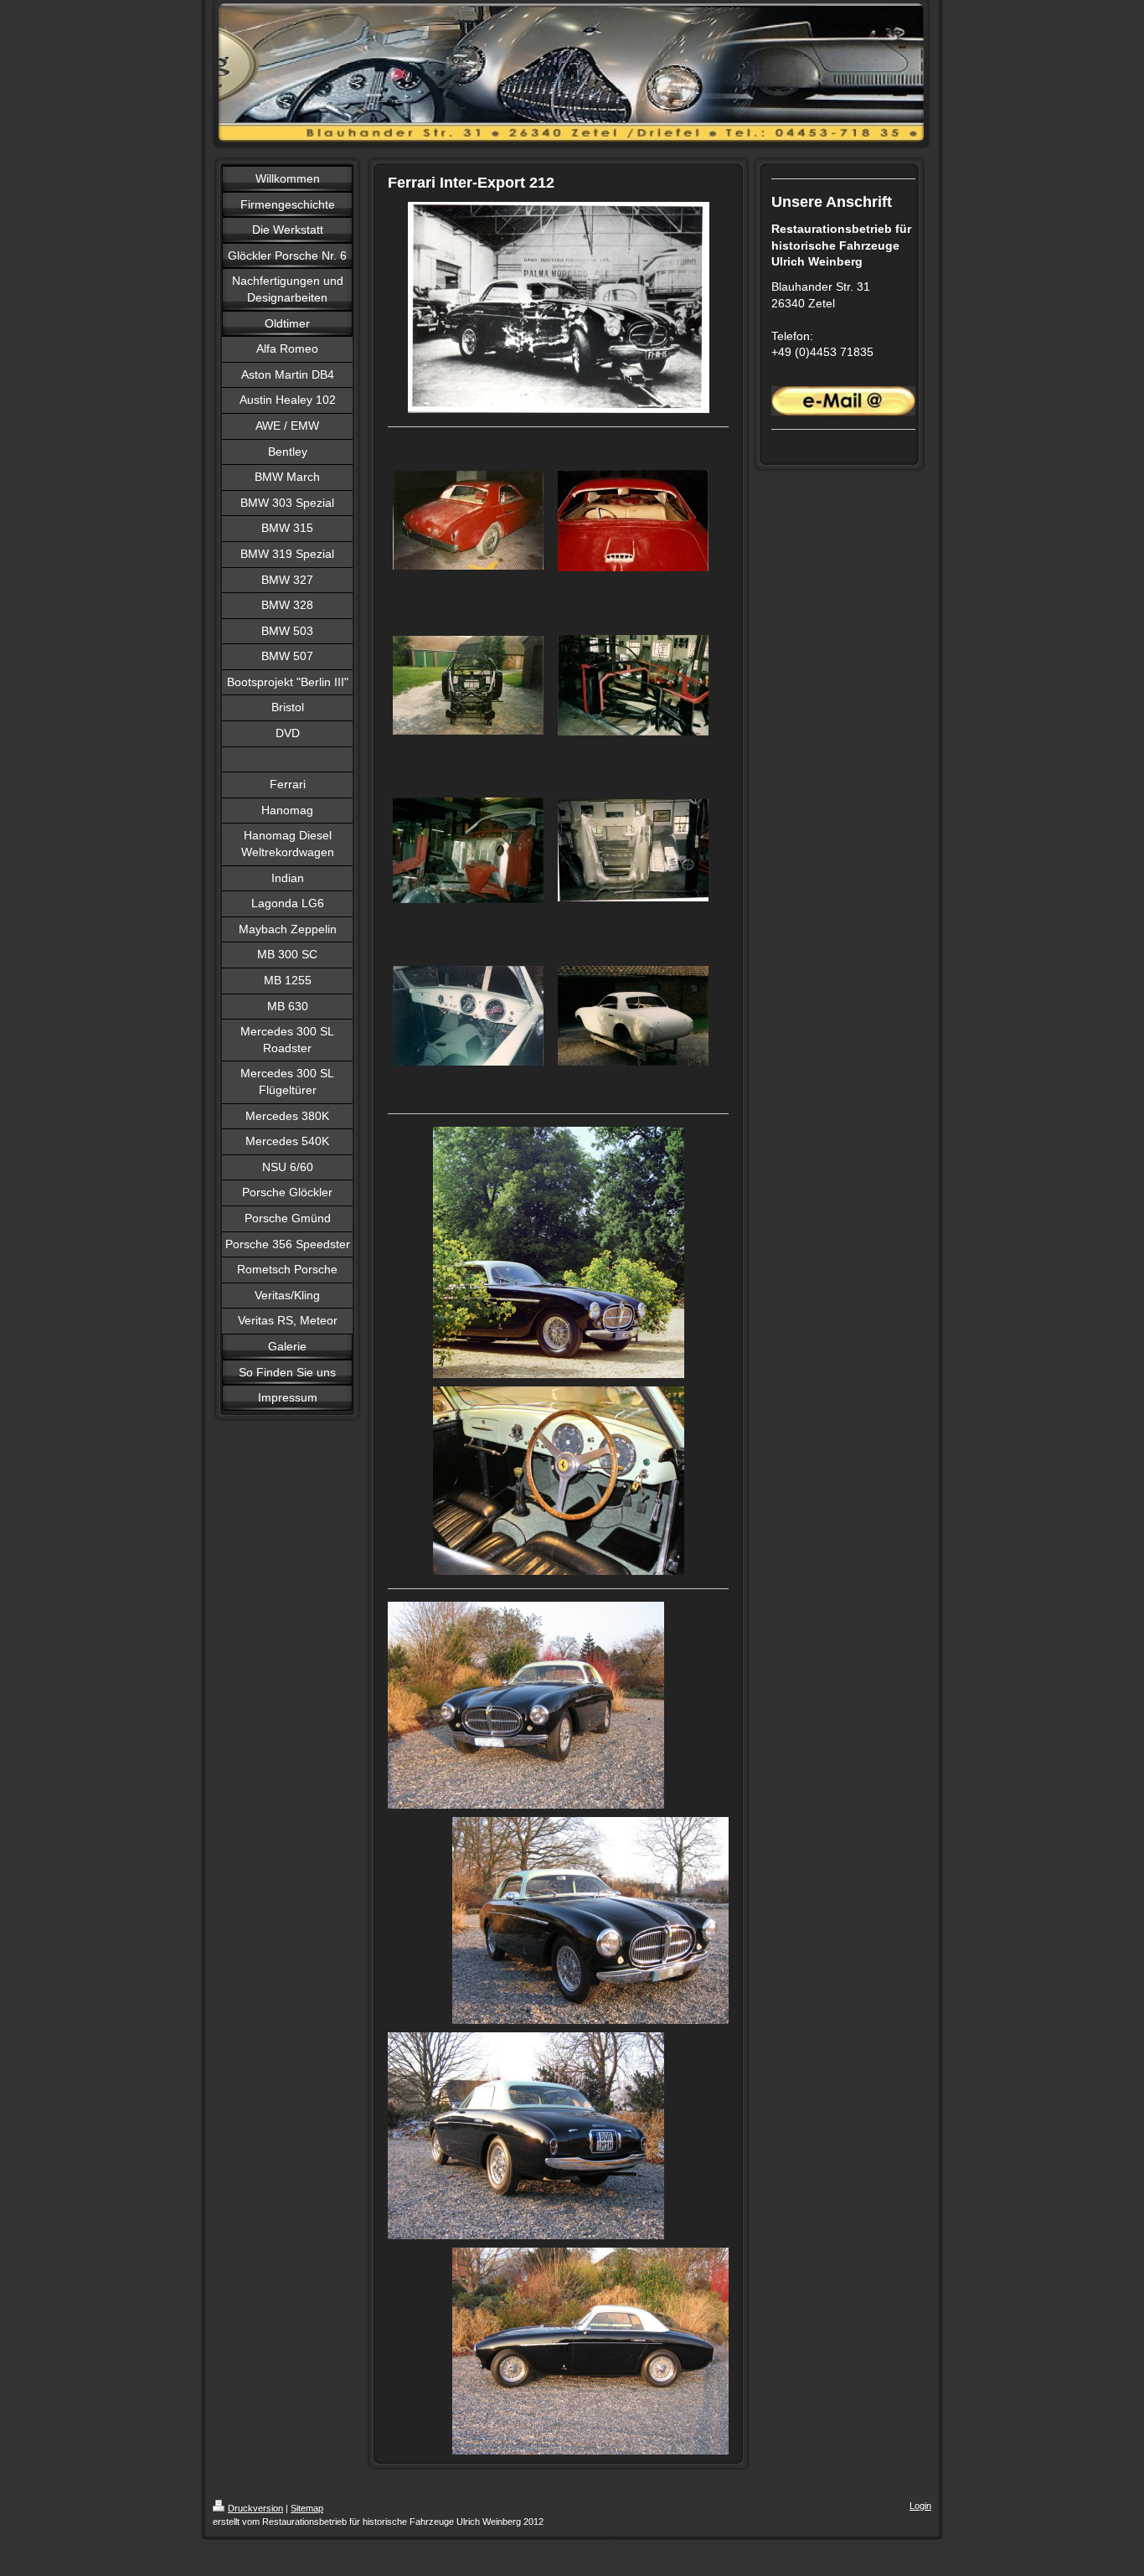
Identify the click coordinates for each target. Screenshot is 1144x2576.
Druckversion (255, 2508)
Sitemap (307, 2508)
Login (920, 2506)
